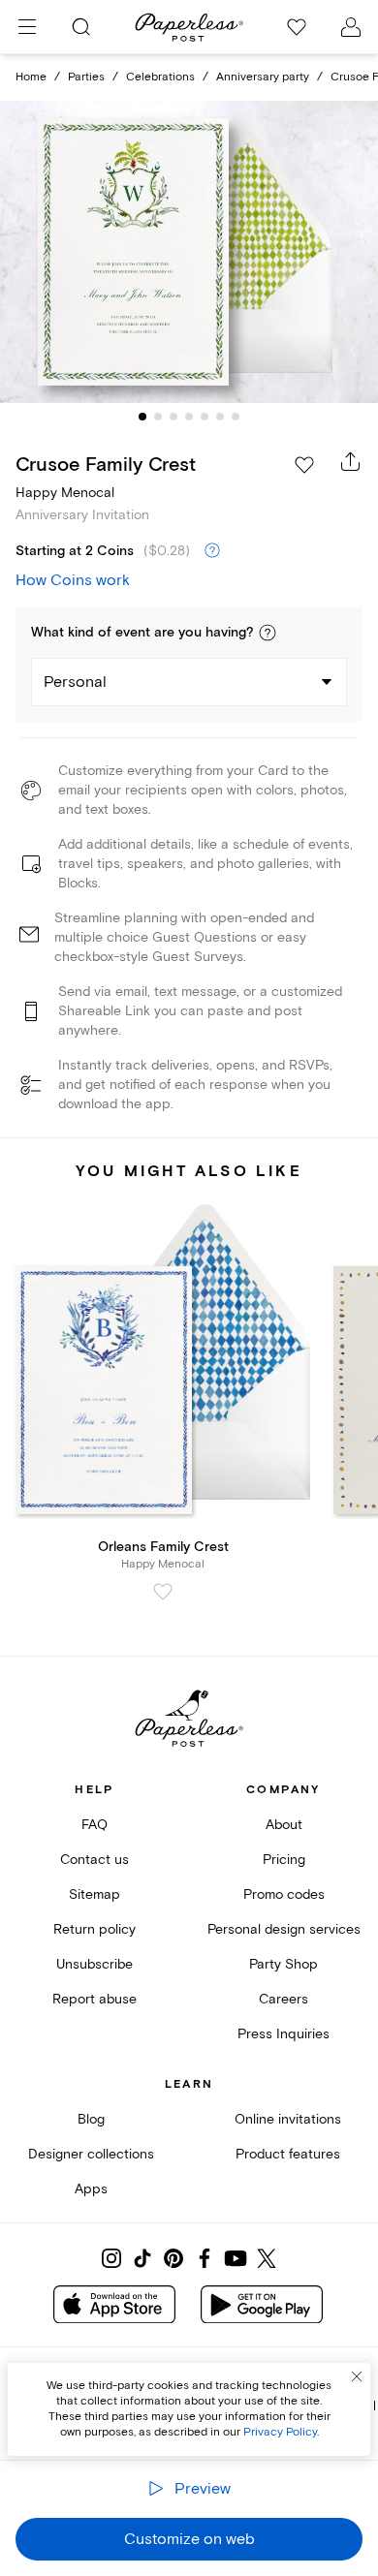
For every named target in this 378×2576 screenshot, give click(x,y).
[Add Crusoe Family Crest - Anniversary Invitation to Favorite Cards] (304, 465)
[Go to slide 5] (205, 417)
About (284, 1825)
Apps (91, 2189)
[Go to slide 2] (158, 417)
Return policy (94, 1929)
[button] (268, 633)
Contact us (94, 1860)
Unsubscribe (94, 1964)
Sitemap (94, 1894)
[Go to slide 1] (142, 417)
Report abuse (94, 1999)
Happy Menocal (65, 493)
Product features (288, 2154)
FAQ (94, 1825)
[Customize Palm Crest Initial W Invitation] (189, 252)
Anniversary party (263, 77)
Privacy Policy (280, 2432)
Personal (75, 682)
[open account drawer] (351, 27)
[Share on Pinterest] (173, 2258)
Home (31, 77)
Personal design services (284, 1929)
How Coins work (73, 580)
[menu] (27, 27)
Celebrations (160, 77)
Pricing (284, 1860)
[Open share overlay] (351, 461)
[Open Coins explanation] (212, 551)
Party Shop (283, 1964)
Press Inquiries (283, 2034)
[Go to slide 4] (189, 417)
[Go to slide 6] (220, 417)
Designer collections (91, 2154)
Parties (86, 77)
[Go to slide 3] (173, 417)
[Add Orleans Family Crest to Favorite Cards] (163, 1592)
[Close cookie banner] (357, 2376)
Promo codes (284, 1894)
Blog (91, 2119)
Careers (283, 1999)
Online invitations (288, 2119)
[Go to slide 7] (236, 417)
